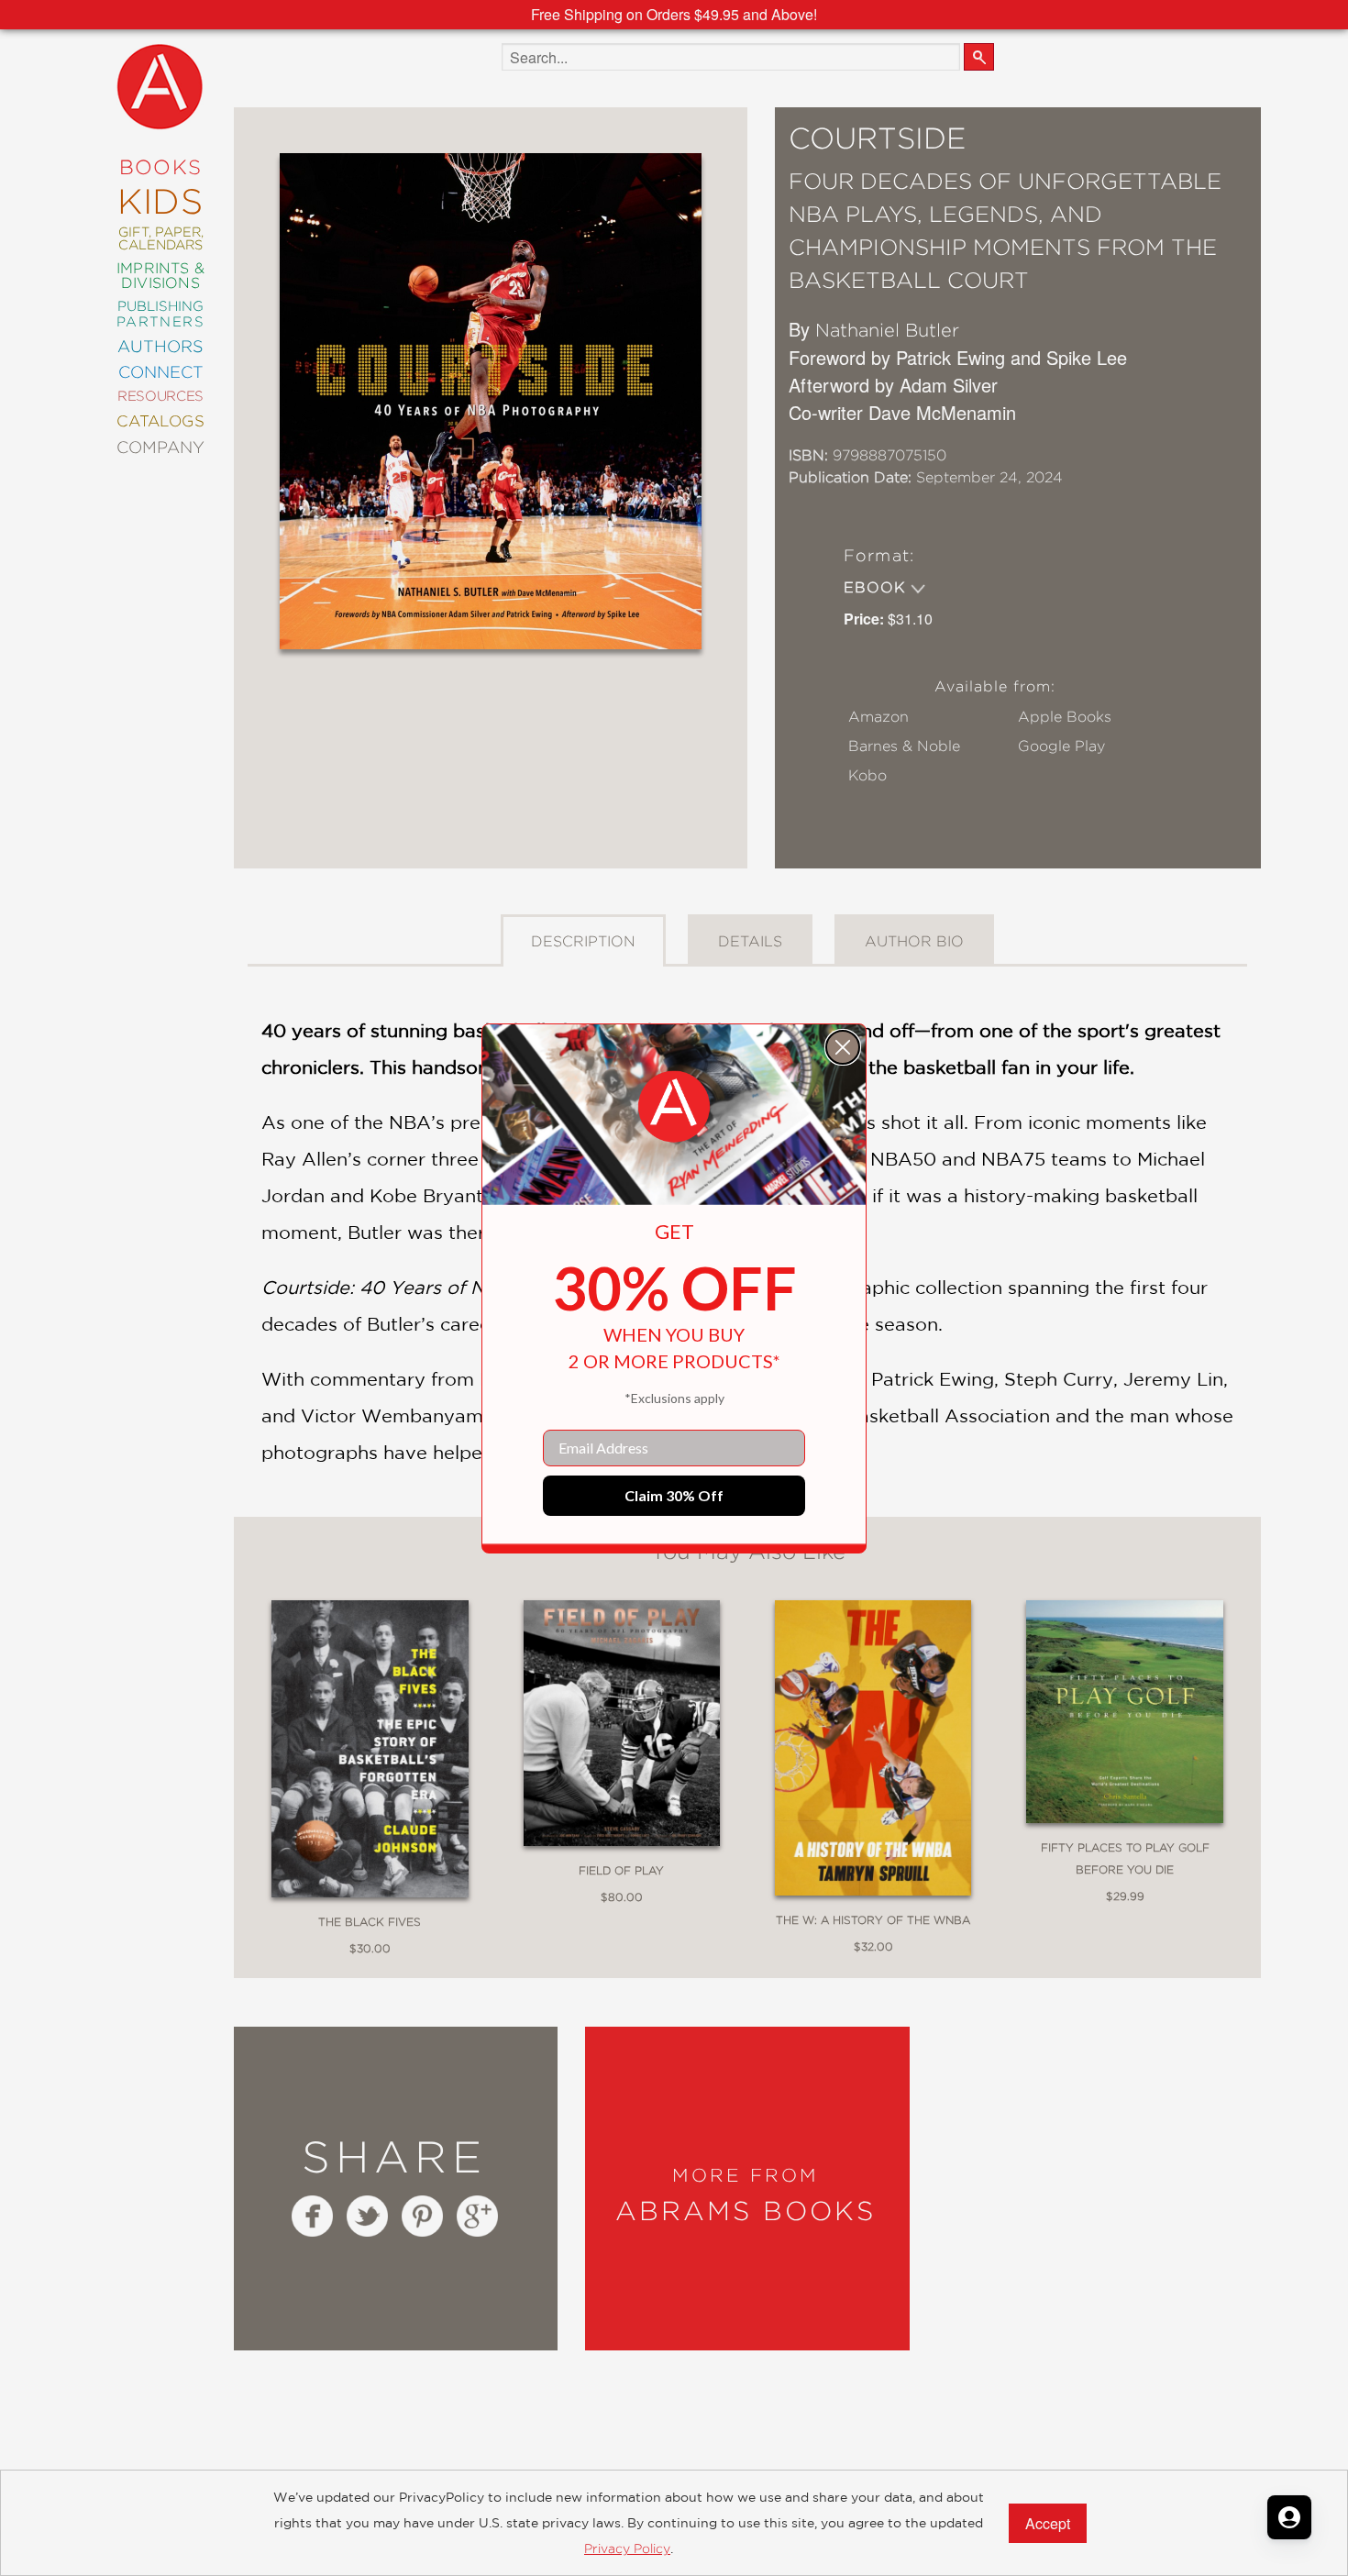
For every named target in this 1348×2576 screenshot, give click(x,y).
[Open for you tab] (1289, 2517)
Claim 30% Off (674, 1495)
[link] (674, 1107)
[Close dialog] (843, 1047)
